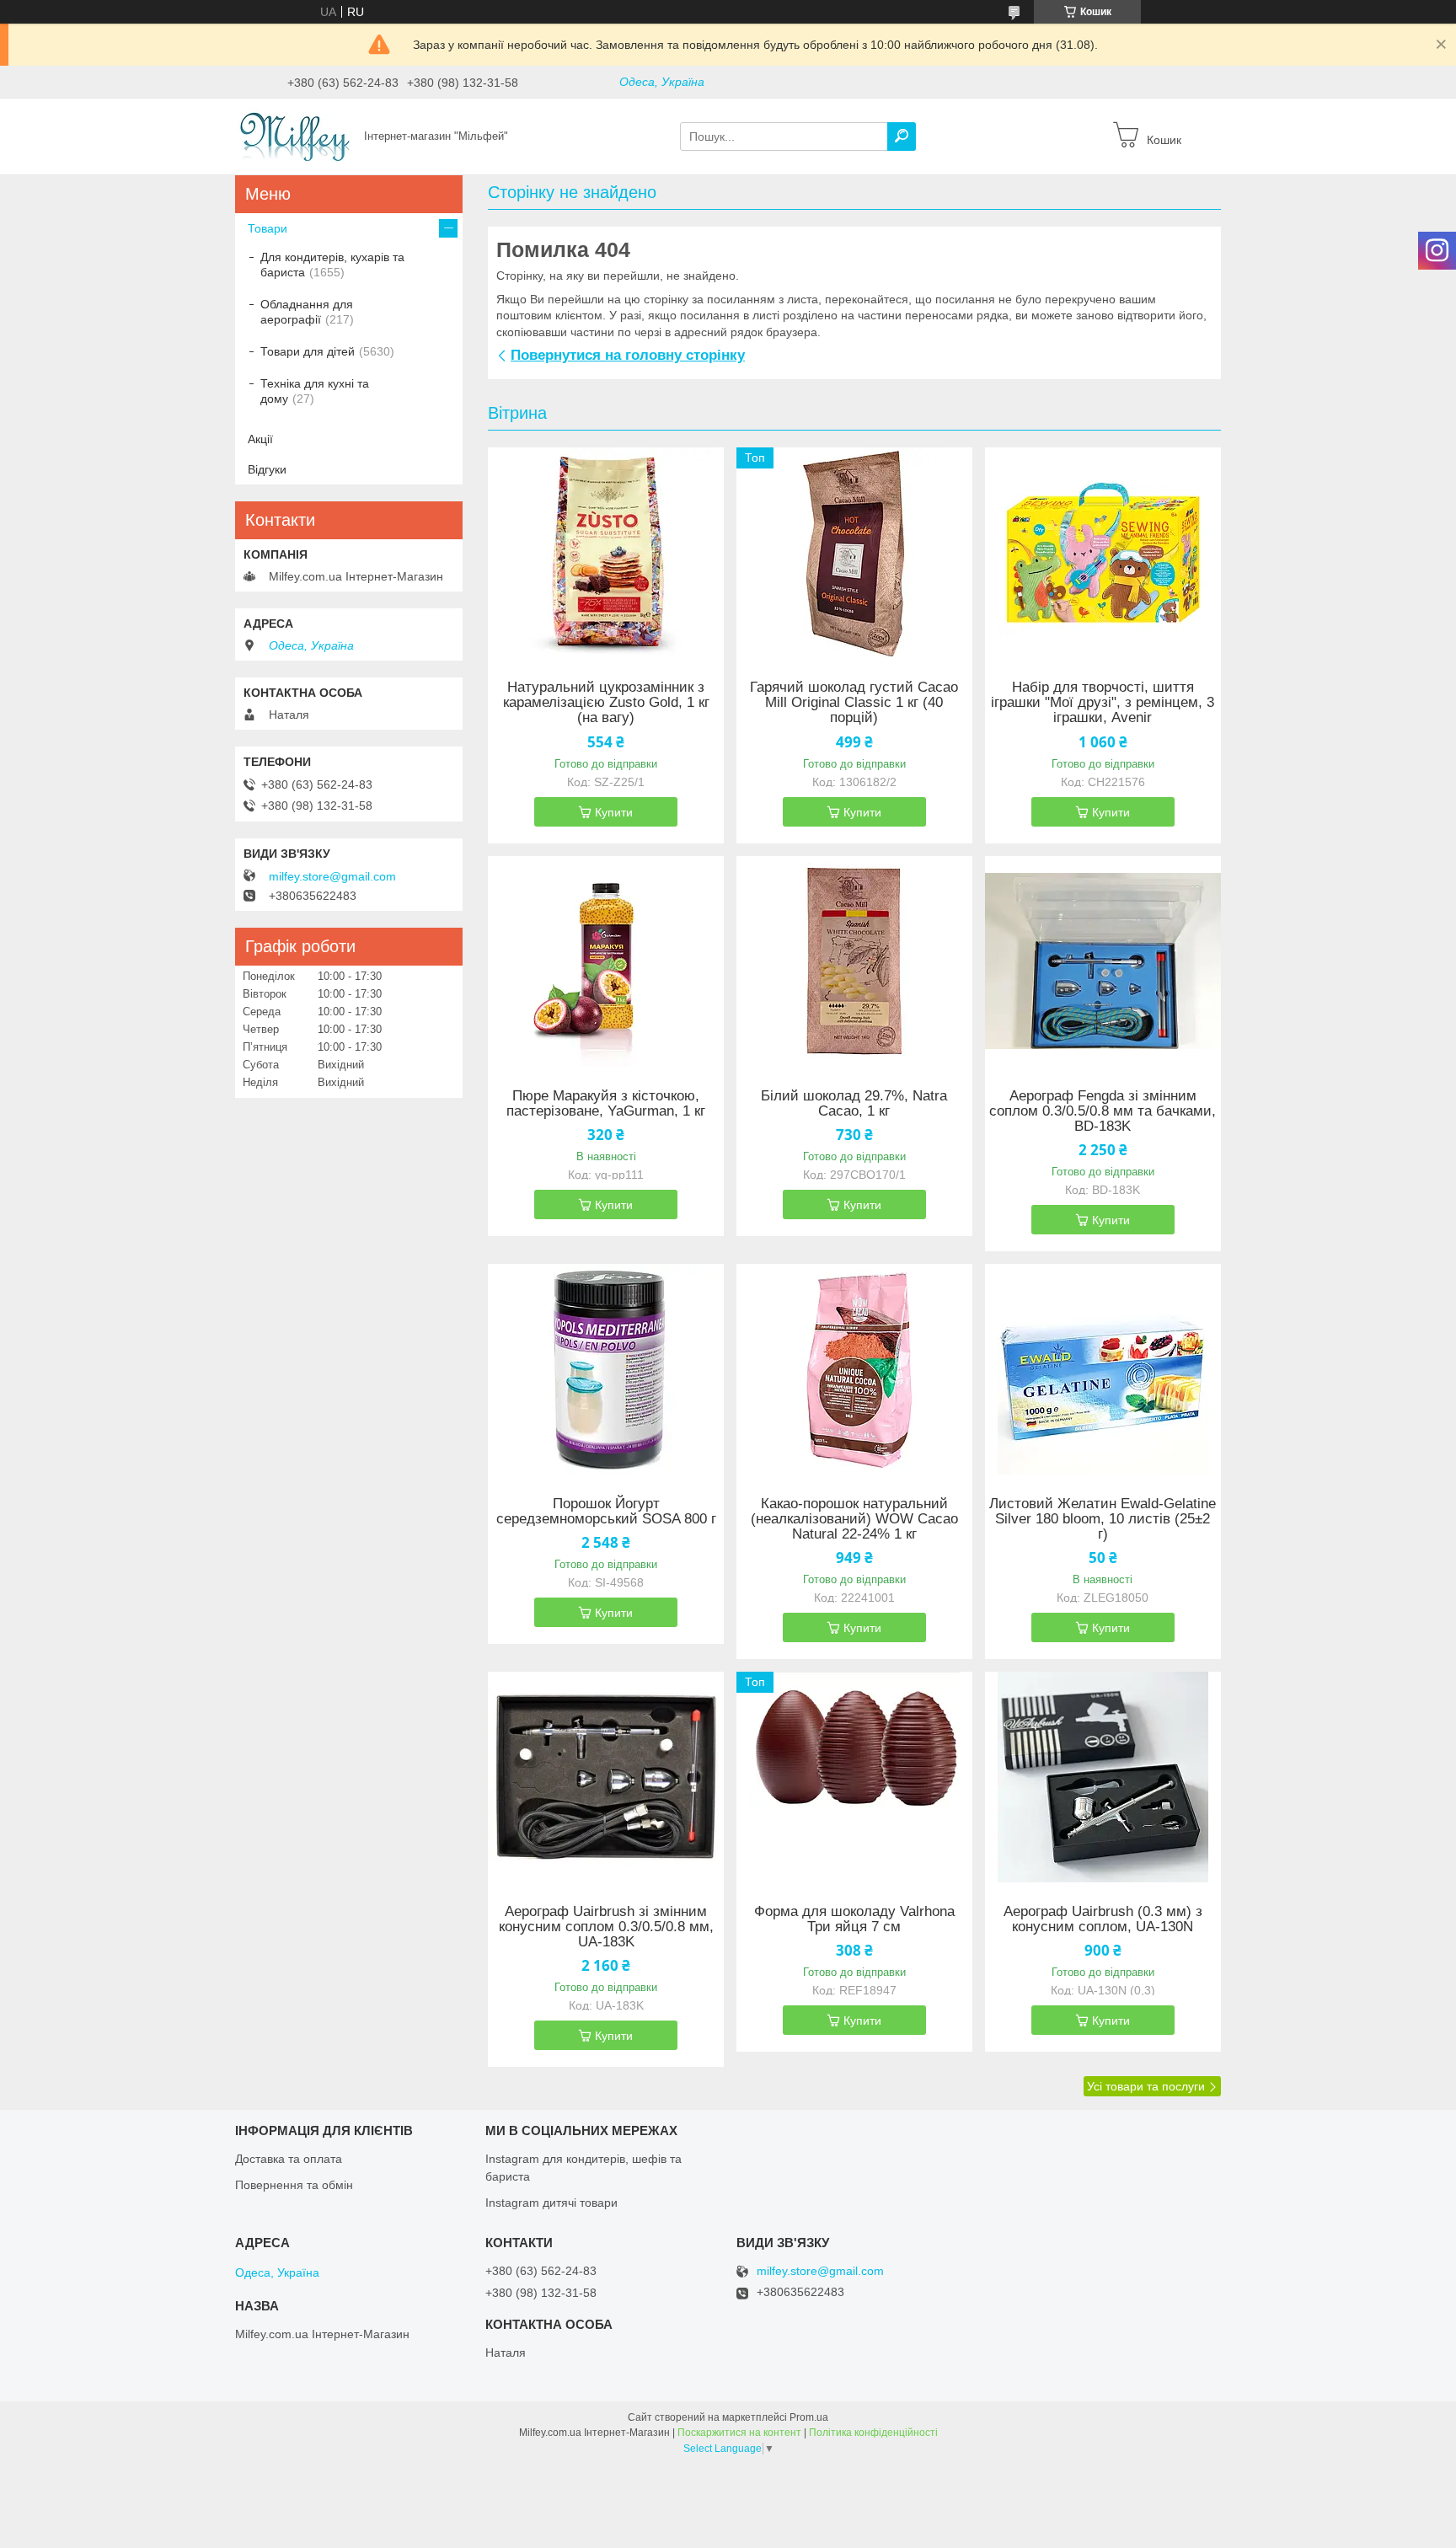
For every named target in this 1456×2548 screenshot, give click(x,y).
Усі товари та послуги (1146, 2086)
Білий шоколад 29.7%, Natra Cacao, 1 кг (854, 1104)
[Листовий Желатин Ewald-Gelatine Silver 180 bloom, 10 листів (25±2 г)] (1103, 1369)
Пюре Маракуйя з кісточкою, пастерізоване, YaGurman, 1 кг (606, 1104)
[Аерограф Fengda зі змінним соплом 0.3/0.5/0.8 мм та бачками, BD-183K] (1103, 961)
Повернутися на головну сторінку (628, 355)
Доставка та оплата (289, 2159)
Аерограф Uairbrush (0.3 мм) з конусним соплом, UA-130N (1103, 1919)
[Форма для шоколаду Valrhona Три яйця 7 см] (854, 1777)
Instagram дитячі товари (551, 2203)
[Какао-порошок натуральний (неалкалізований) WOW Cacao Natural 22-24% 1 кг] (854, 1369)
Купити (614, 812)
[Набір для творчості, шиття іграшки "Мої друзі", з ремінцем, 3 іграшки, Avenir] (1103, 553)
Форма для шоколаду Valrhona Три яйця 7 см (854, 1919)
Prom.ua (809, 2417)
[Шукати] (902, 136)
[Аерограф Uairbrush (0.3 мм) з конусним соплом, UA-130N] (1103, 1777)
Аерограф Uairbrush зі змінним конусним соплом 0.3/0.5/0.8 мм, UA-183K (606, 1927)
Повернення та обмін (294, 2185)
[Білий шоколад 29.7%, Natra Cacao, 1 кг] (854, 961)
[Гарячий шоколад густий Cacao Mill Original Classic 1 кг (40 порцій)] (854, 553)
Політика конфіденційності (873, 2433)
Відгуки (267, 469)
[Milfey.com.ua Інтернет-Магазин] (294, 136)
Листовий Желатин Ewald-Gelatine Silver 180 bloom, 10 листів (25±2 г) (1103, 1519)
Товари (268, 228)
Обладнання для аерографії (307, 312)
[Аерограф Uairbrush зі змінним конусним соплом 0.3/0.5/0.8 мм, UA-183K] (606, 1777)
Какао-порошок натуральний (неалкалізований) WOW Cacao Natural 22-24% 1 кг (854, 1519)
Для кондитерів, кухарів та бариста (332, 265)
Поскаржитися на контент (739, 2433)
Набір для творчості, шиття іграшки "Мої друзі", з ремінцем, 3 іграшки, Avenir (1103, 703)
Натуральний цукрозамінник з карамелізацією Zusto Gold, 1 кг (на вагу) (606, 703)
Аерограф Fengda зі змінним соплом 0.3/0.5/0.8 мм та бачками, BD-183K (1103, 1111)
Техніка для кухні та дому (315, 391)
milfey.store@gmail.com (332, 876)
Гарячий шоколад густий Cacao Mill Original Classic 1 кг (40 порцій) (854, 703)
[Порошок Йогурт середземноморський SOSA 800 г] (606, 1369)
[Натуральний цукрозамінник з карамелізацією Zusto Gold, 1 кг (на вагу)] (606, 553)
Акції (260, 439)
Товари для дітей (308, 351)
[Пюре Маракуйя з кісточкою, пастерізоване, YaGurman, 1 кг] (606, 961)
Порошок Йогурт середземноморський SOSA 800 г (606, 1512)
